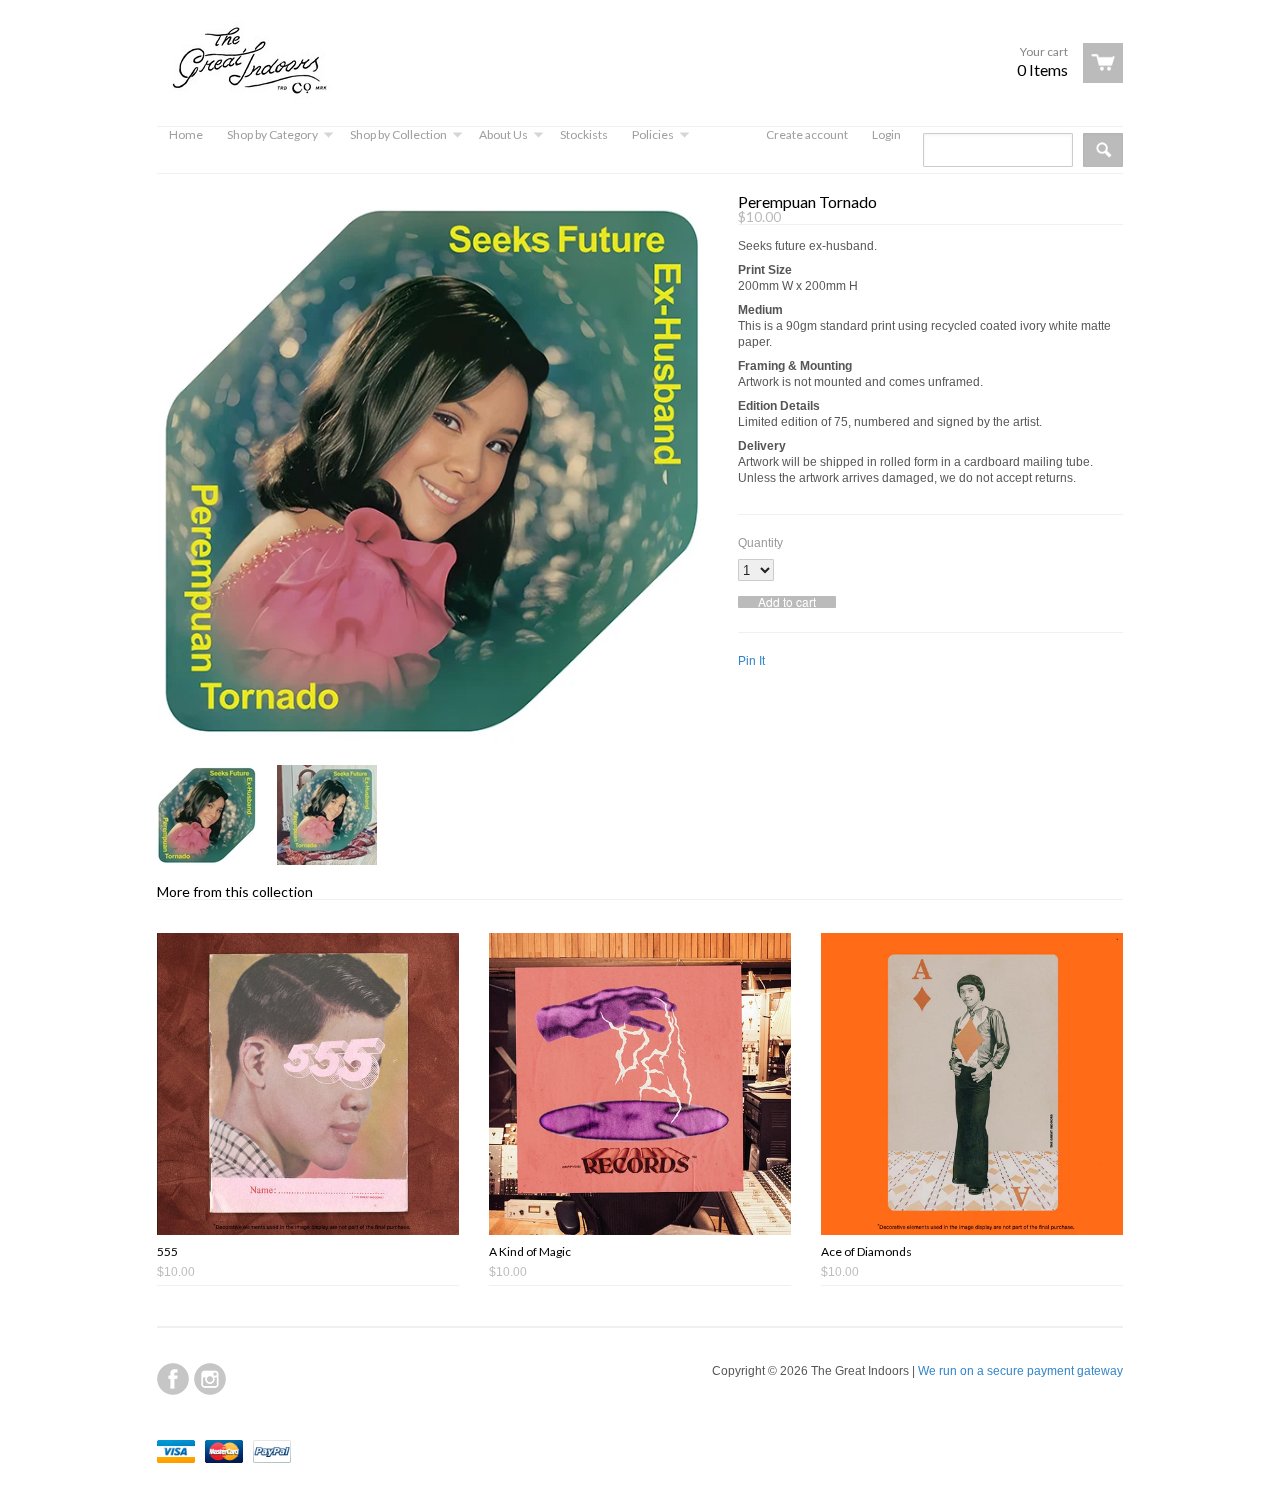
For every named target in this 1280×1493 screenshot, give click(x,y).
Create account (807, 134)
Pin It (751, 661)
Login (886, 134)
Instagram (210, 1379)
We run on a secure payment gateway (1020, 1371)
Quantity (760, 543)
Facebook (173, 1379)
